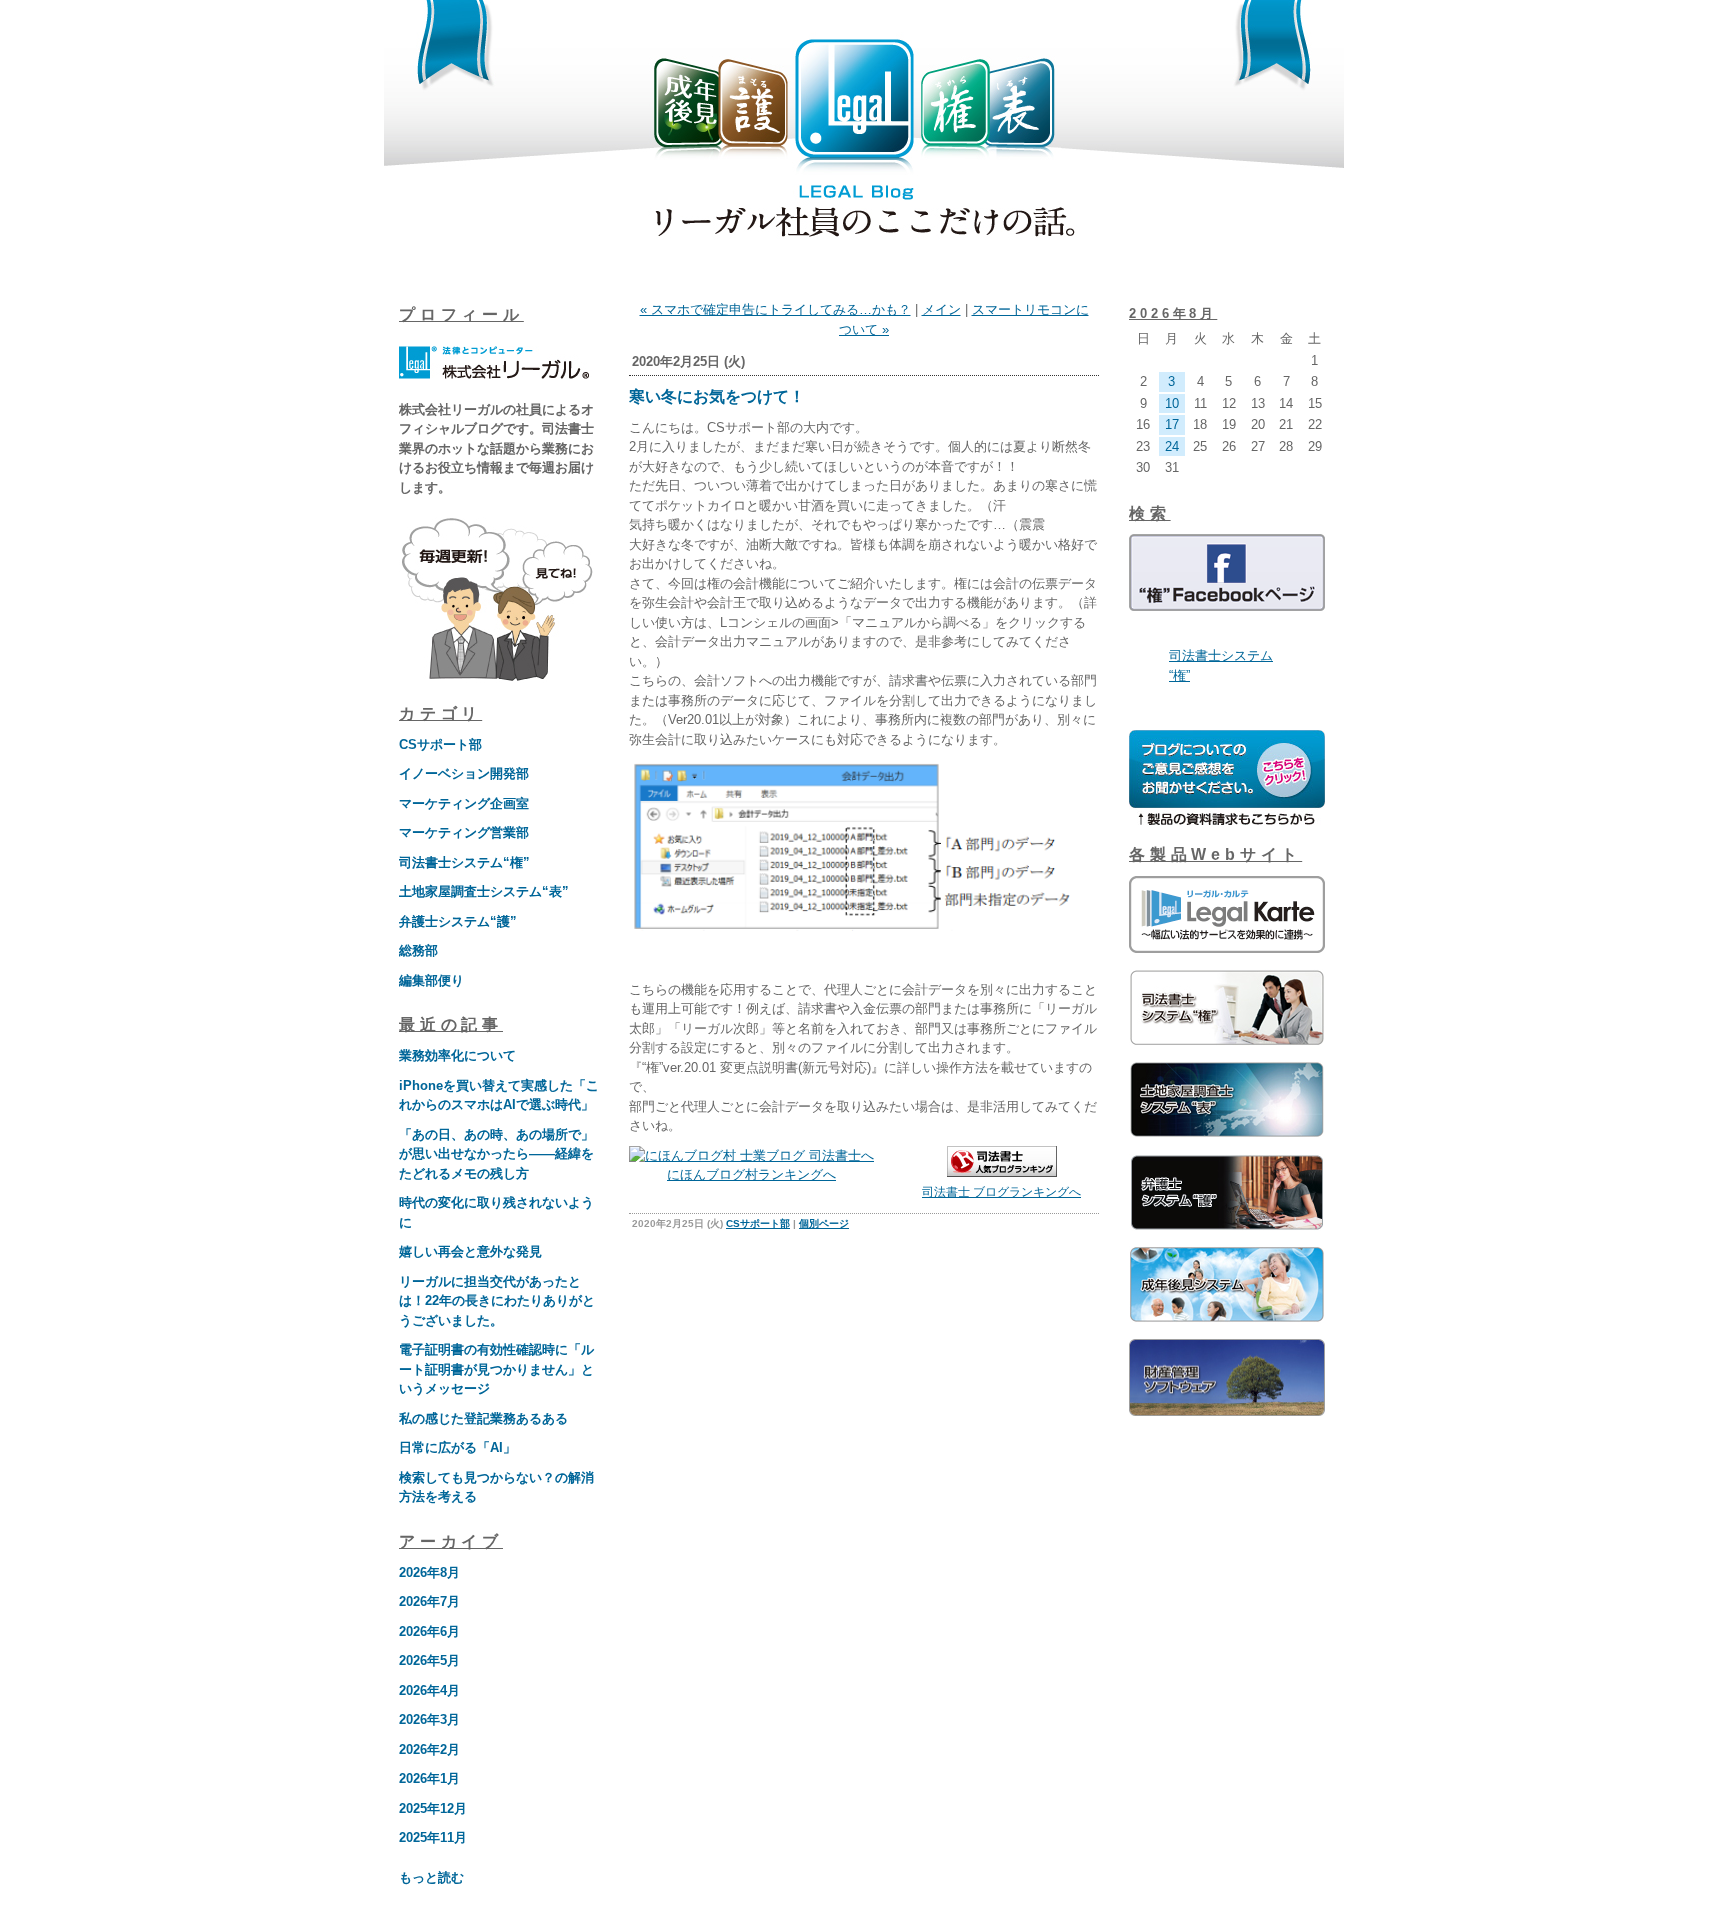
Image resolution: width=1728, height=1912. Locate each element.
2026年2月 (429, 1749)
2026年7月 (429, 1601)
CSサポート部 (440, 744)
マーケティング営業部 (464, 832)
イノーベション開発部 (464, 773)
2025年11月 (433, 1837)
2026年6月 (429, 1631)
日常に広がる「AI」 (457, 1447)
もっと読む (431, 1877)
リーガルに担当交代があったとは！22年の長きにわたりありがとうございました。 (497, 1301)
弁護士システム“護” (458, 921)
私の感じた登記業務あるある (483, 1418)
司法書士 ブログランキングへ (1001, 1192)
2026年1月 (429, 1778)
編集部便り (431, 980)
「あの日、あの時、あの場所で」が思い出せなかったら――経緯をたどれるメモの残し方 (496, 1154)
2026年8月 (429, 1572)
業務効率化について (457, 1055)
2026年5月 (429, 1660)
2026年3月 (429, 1719)
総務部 (418, 950)
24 (1172, 446)
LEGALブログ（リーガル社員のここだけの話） (864, 142)
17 (1172, 424)
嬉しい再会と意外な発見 (470, 1251)
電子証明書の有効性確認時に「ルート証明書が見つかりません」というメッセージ (496, 1369)
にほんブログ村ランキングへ (751, 1174)
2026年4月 (429, 1690)
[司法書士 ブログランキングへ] (1002, 1172)
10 (1172, 403)
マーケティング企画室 (464, 803)
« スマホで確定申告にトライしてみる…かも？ (775, 309)
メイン (941, 309)
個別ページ (824, 1223)
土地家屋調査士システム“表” (484, 891)
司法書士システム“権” (464, 862)
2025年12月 (433, 1808)
